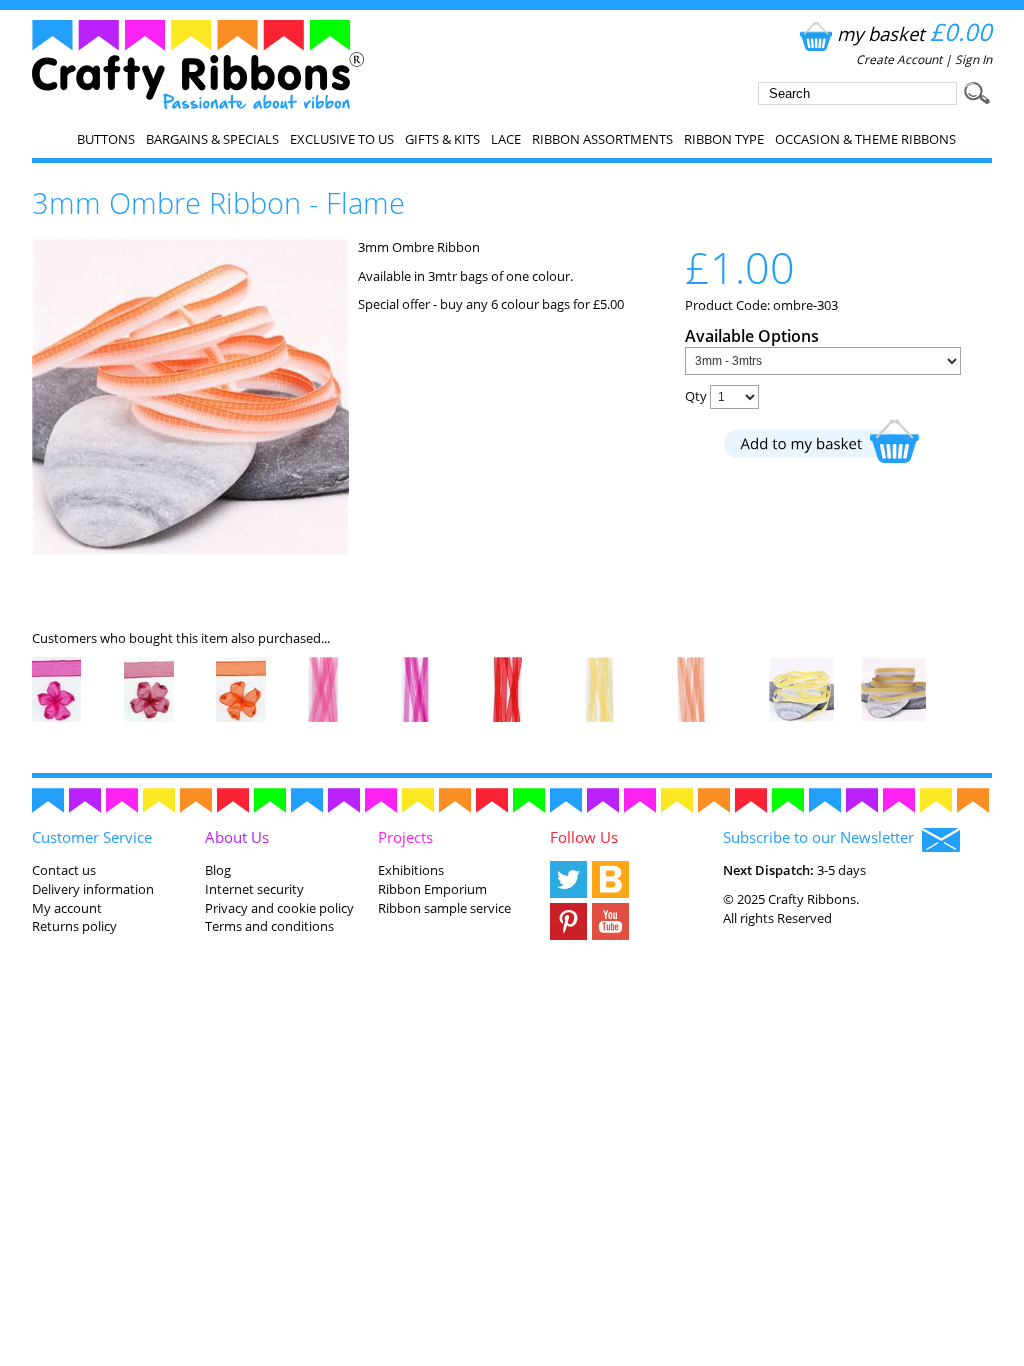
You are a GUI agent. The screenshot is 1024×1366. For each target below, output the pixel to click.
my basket (914, 33)
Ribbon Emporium (432, 889)
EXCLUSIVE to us (342, 139)
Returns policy (74, 926)
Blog (218, 870)
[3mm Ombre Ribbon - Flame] (190, 550)
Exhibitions (411, 870)
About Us (237, 837)
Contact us (64, 870)
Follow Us (584, 837)
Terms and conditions (269, 926)
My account (67, 908)
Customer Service (92, 837)
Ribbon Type (724, 139)
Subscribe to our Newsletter (822, 837)
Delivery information (93, 889)
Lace (506, 139)
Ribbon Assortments (602, 139)
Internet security (254, 889)
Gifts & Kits (442, 139)
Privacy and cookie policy (279, 908)
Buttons (106, 139)
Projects (405, 837)
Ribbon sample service (444, 908)
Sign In (973, 59)
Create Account (899, 59)
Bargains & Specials (212, 139)
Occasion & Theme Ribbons (865, 139)
